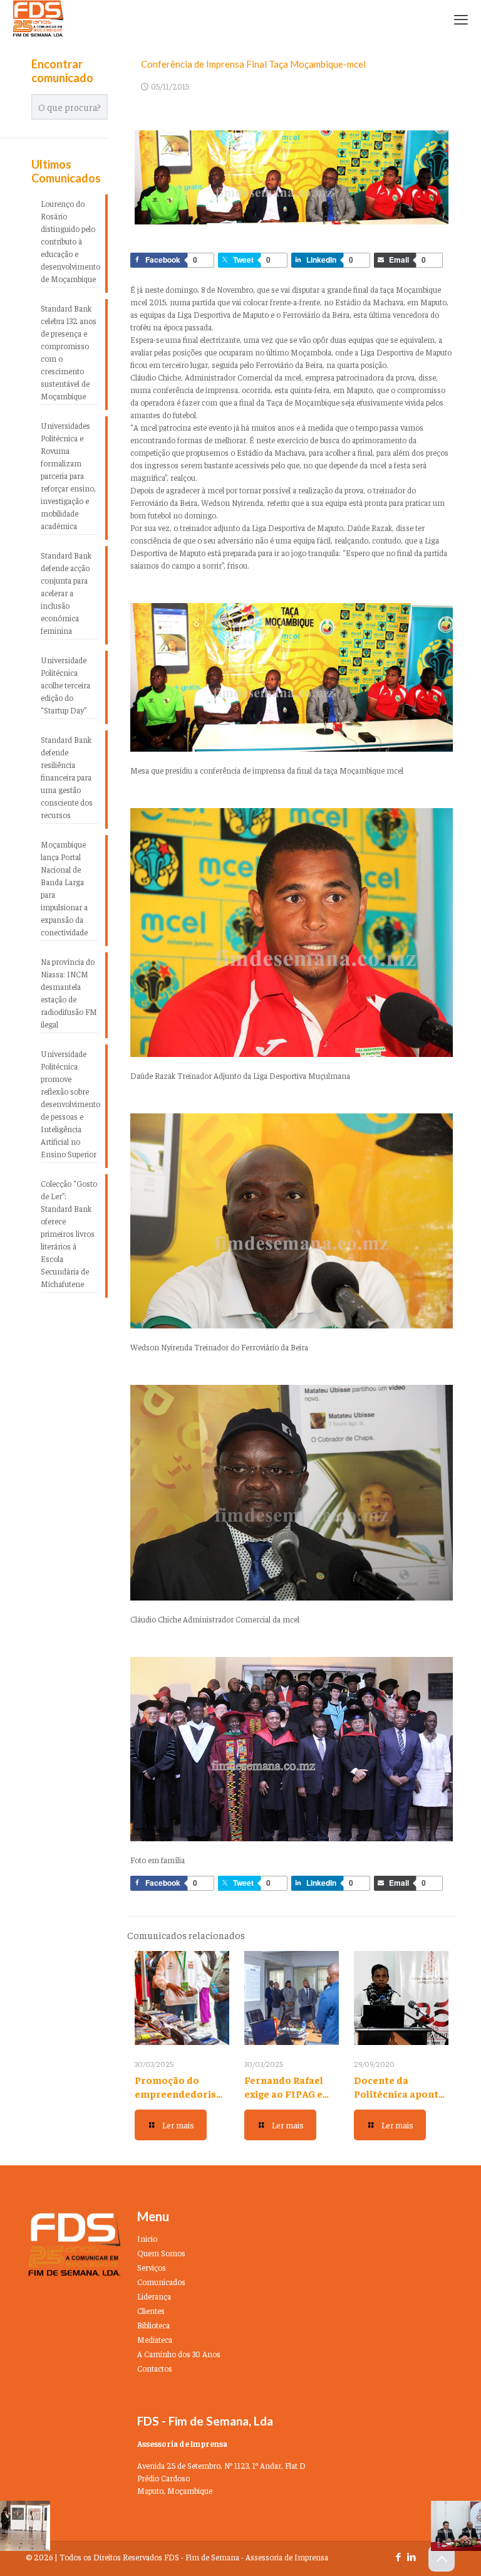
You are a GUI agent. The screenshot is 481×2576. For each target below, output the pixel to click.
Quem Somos (161, 2253)
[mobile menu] (461, 19)
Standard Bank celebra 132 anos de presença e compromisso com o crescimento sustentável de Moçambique (69, 352)
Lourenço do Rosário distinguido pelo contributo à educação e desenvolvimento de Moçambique (70, 241)
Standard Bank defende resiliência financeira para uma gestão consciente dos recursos (67, 777)
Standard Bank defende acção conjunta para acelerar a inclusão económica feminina (66, 593)
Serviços (152, 2267)
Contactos (155, 2368)
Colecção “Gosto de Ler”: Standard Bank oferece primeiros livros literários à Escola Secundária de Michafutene (69, 1233)
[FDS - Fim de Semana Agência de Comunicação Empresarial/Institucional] (38, 19)
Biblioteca (153, 2325)
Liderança (154, 2296)
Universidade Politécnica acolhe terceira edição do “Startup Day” (65, 685)
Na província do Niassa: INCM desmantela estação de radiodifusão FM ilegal (69, 993)
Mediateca (155, 2339)
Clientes (151, 2311)
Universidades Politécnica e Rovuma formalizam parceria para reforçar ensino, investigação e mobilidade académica (68, 476)
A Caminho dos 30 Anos (179, 2354)
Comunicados (161, 2282)
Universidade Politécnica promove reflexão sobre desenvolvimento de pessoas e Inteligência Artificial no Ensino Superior (70, 1104)
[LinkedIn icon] (411, 2556)
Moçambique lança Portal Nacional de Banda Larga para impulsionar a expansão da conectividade (64, 888)
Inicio (147, 2238)
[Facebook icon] (398, 2556)
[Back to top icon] (442, 2558)
